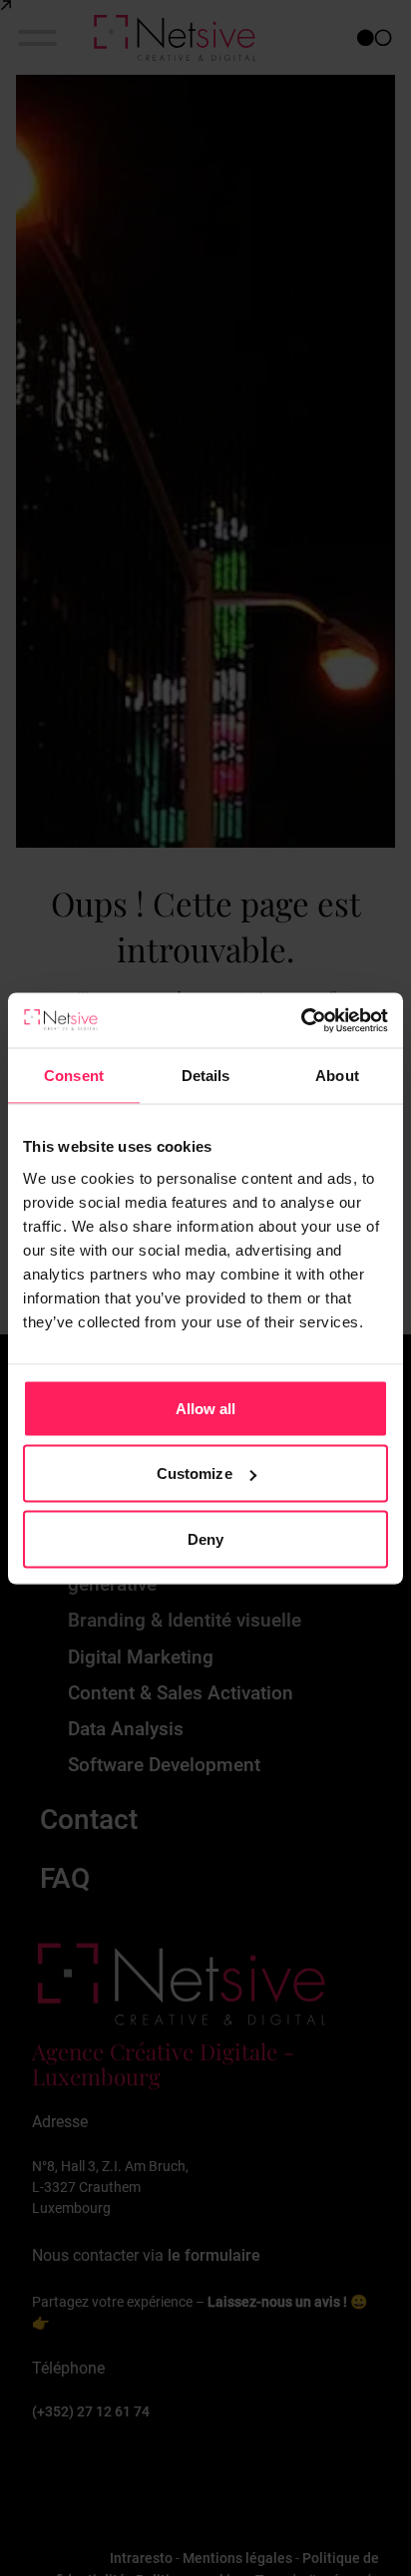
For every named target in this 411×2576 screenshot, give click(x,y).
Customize (195, 1473)
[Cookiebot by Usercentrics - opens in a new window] (301, 1020)
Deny (205, 1538)
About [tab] (337, 1076)
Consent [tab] (74, 1076)
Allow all (206, 1408)
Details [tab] (206, 1076)
